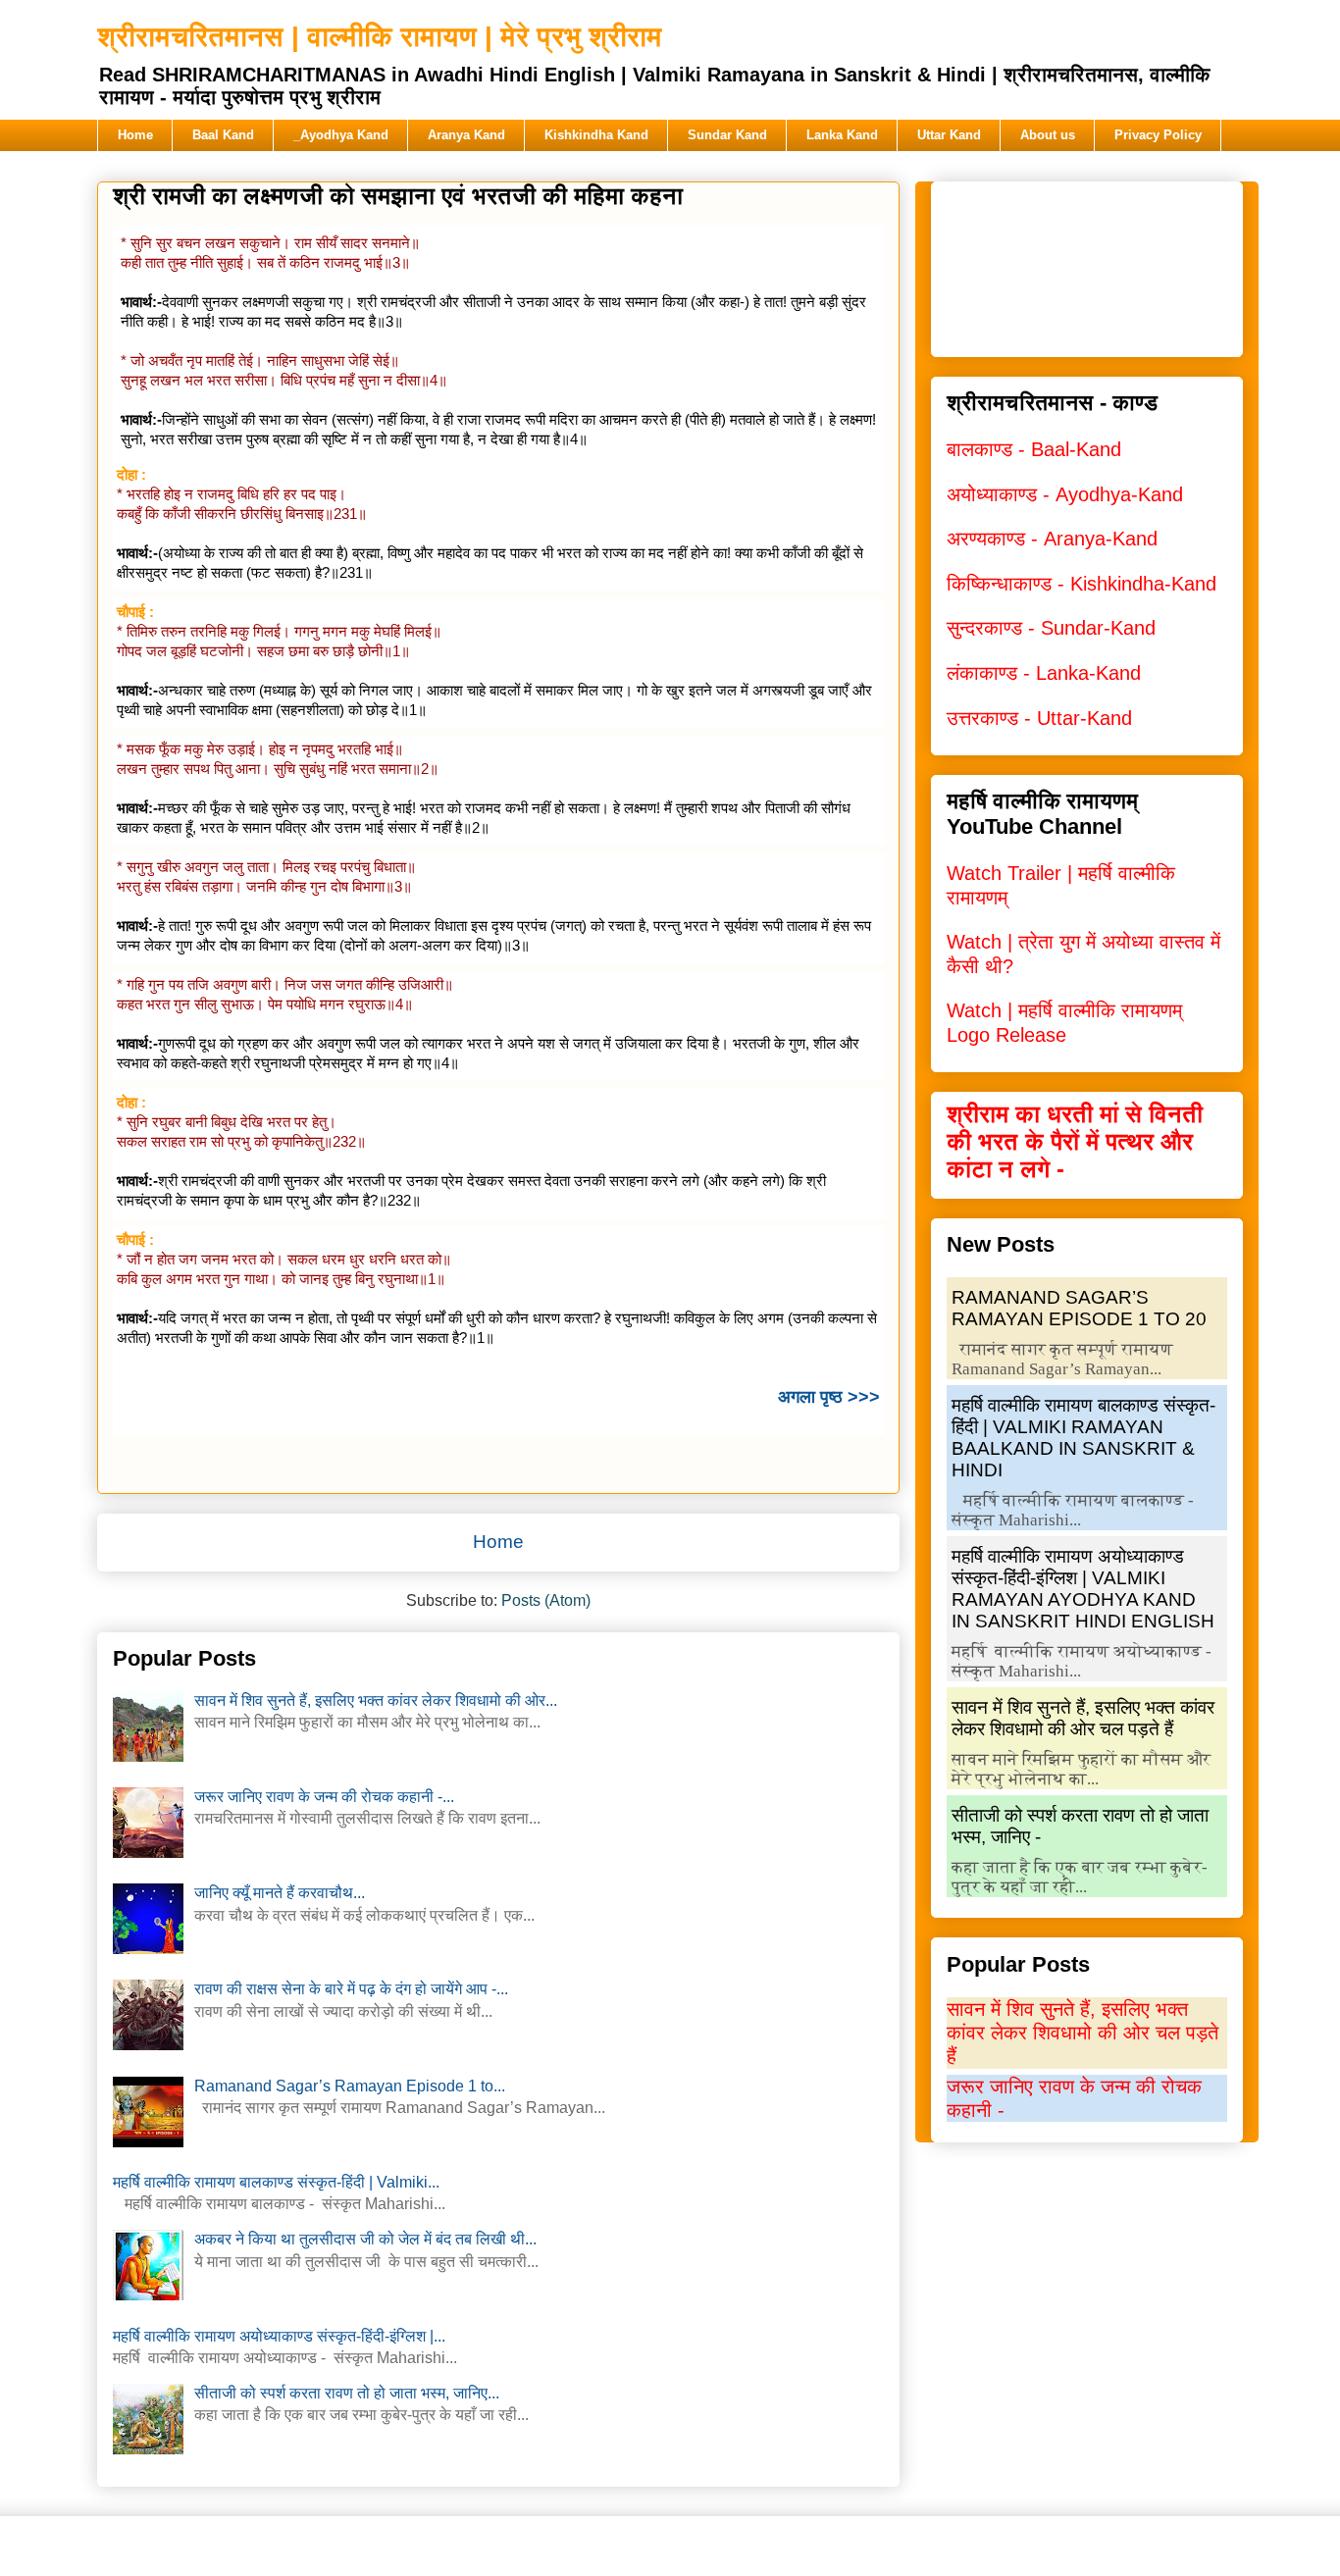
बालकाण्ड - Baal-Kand (1034, 449)
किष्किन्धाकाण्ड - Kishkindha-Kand (1082, 584)
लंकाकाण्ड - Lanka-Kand (1044, 673)
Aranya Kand (466, 135)
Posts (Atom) (546, 1600)
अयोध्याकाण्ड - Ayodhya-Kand (1065, 494)
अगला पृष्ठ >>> (829, 1397)
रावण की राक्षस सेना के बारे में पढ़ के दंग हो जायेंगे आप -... (351, 1989)
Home (135, 135)
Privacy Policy (1158, 135)
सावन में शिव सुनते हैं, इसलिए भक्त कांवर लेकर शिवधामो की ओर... (376, 1700)
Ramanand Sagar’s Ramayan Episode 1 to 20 (1079, 1308)
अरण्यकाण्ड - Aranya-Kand (1052, 539)
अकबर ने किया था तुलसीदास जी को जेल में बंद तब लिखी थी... (365, 2239)
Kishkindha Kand (596, 135)
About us (1048, 135)
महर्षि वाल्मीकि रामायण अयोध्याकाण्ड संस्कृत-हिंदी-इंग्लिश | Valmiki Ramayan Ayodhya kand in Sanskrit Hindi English (1083, 1589)
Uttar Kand (949, 135)
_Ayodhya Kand (341, 135)
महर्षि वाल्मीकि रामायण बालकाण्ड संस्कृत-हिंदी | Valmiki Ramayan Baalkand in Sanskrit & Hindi (1083, 1438)
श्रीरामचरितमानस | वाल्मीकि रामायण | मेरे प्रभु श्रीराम (380, 37)
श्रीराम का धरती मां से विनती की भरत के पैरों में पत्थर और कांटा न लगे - (1075, 1141)
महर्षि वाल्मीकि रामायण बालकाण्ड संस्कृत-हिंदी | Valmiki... (276, 2182)
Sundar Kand (727, 135)
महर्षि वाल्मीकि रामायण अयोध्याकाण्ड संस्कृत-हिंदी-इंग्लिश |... (279, 2336)
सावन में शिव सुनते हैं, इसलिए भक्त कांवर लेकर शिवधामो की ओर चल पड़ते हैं (1083, 1718)
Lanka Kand (842, 135)
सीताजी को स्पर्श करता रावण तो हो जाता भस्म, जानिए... (347, 2393)
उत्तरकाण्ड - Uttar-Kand (1039, 718)
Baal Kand (223, 135)
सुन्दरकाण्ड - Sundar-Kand (1051, 628)
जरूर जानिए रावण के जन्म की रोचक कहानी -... (324, 1797)
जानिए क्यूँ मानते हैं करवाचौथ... (280, 1893)
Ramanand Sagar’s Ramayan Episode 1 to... (350, 2086)
